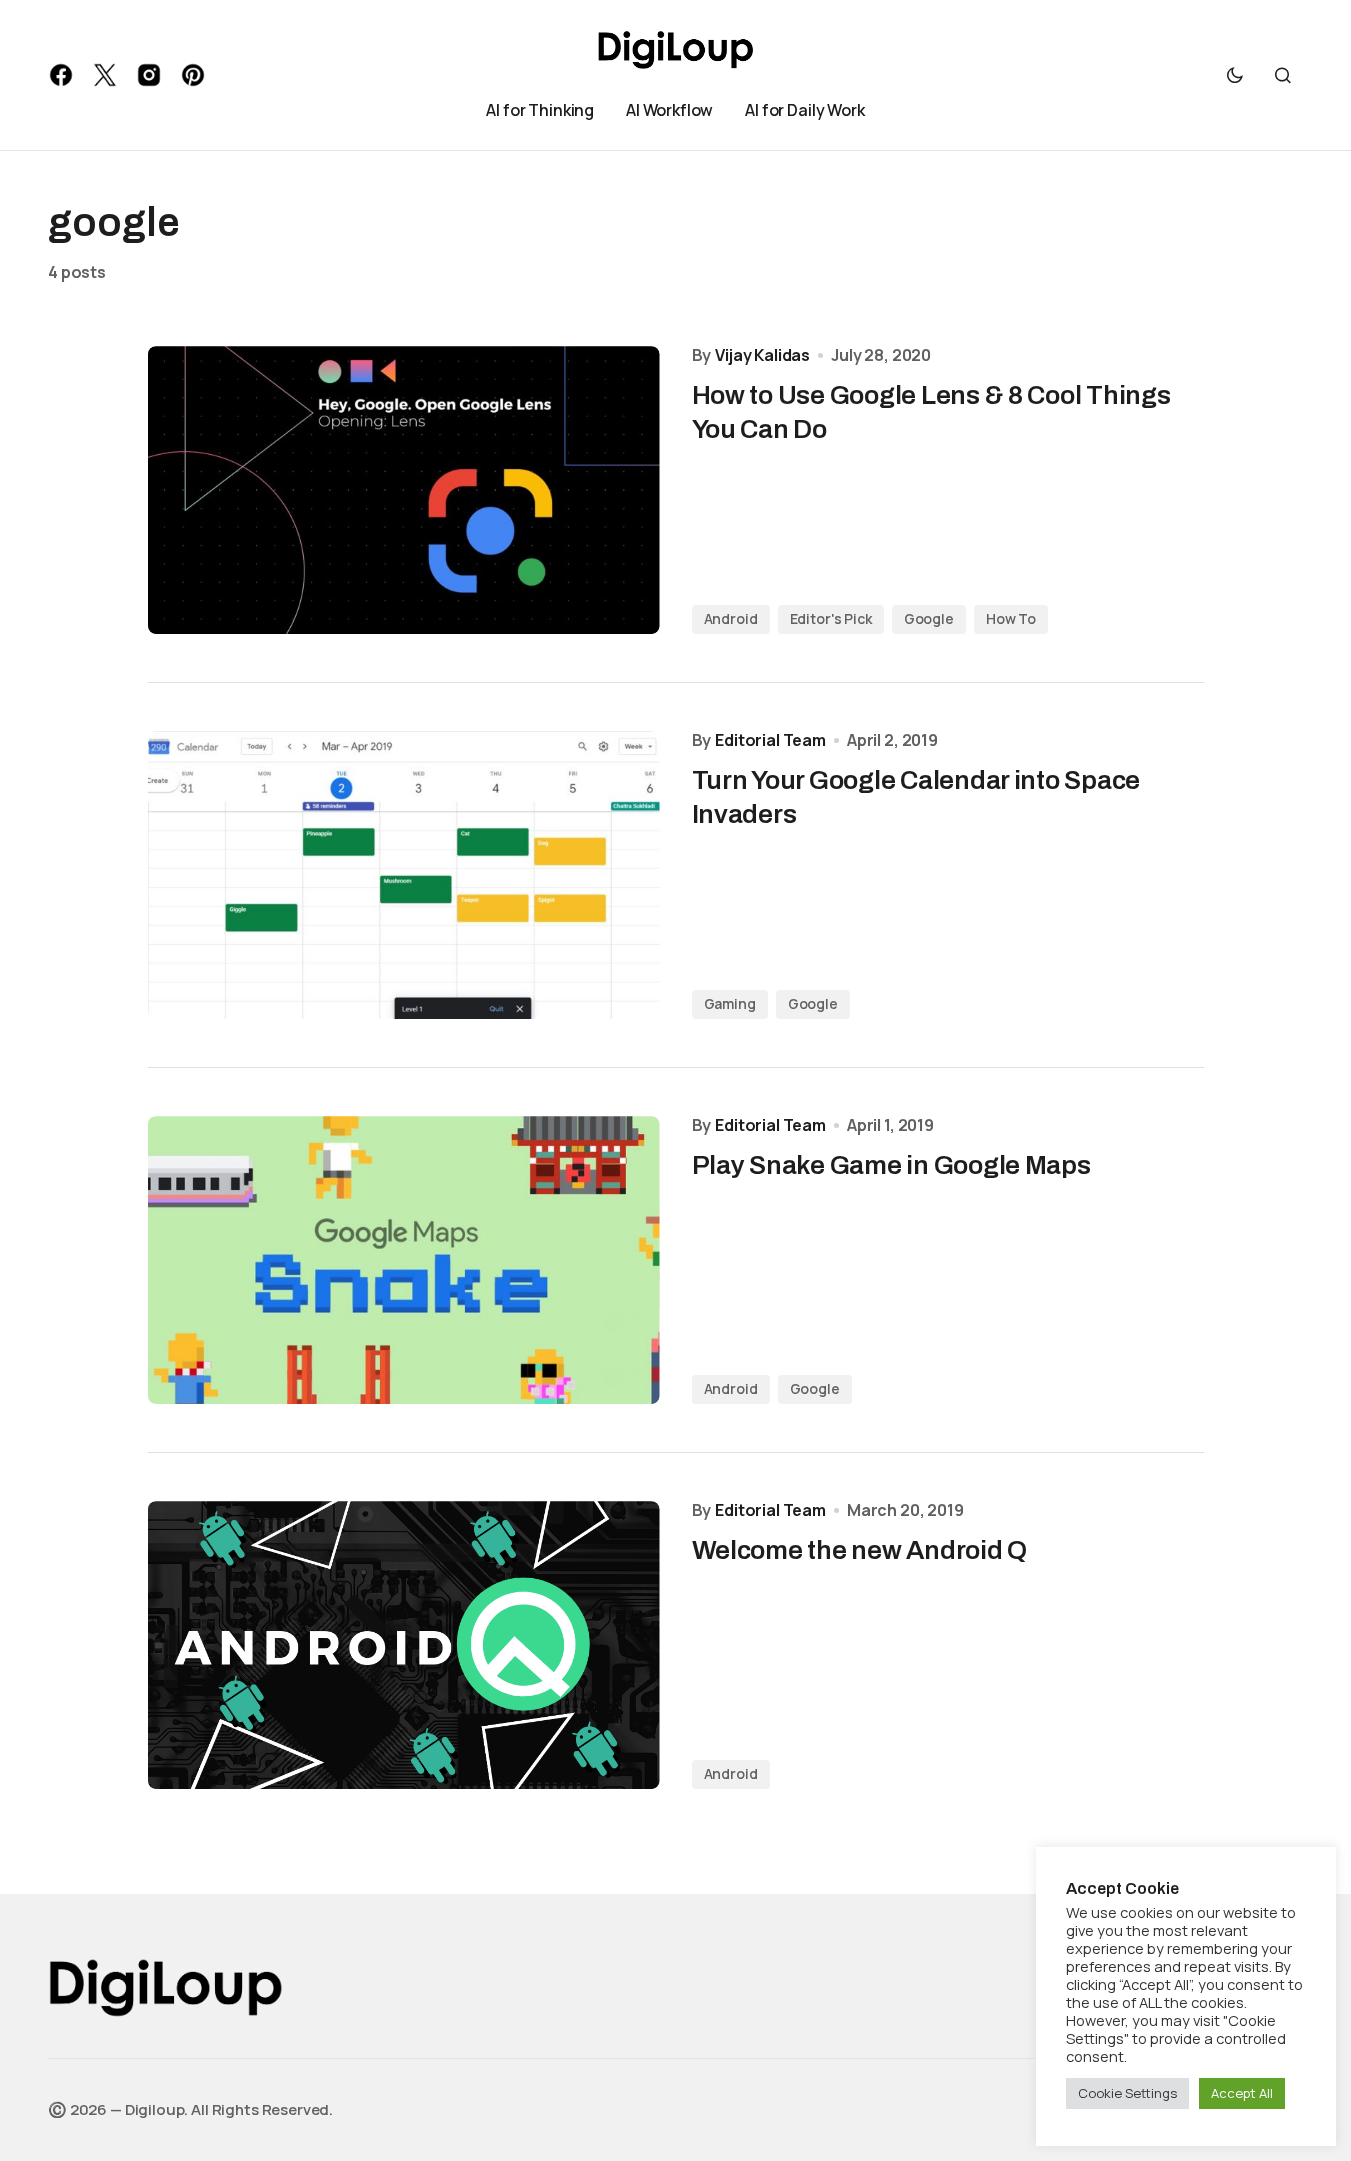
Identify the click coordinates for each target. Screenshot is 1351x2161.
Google (929, 618)
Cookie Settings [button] (1127, 2093)
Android (731, 618)
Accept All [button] (1242, 2093)
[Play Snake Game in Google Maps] (404, 1260)
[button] (1235, 75)
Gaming (730, 1003)
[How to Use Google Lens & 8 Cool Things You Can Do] (404, 490)
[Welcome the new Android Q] (404, 1645)
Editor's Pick (831, 618)
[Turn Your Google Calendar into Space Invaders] (404, 875)
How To (1011, 618)
